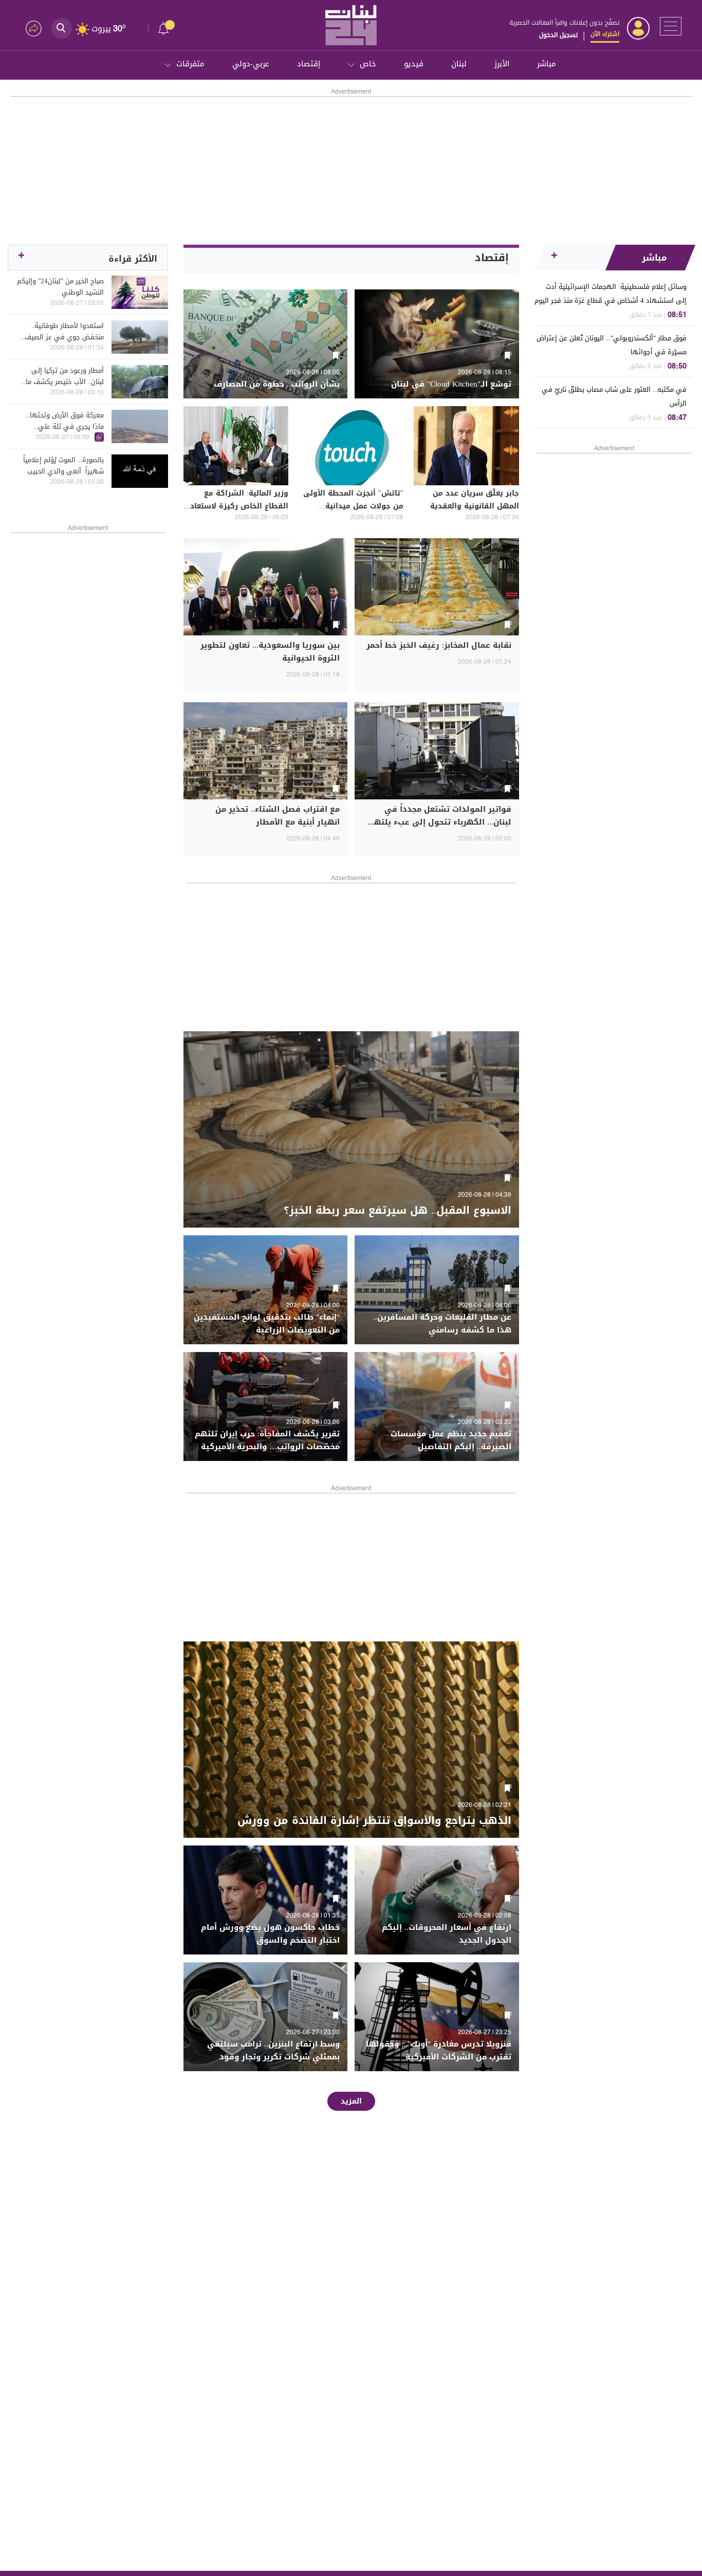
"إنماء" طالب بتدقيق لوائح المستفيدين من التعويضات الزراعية (267, 1323)
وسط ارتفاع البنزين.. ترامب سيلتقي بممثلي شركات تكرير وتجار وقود (273, 2050)
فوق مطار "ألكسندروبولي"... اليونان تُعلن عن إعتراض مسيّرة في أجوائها (612, 345)
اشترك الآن (605, 34)
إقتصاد (309, 64)
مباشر (547, 64)
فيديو (414, 64)
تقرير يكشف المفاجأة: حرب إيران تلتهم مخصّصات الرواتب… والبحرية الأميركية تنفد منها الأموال (267, 1447)
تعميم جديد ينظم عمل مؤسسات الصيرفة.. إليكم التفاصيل (451, 1440)
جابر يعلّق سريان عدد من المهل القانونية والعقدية (475, 500)
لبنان (459, 64)
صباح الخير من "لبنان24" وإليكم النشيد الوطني (60, 287)
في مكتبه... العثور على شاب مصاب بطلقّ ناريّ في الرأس (614, 396)
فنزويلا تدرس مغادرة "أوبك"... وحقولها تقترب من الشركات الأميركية (439, 2050)
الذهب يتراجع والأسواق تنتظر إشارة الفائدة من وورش (374, 1820)
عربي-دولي (251, 64)
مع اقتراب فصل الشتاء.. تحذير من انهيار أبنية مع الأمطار (278, 816)
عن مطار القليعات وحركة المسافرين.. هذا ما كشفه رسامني (442, 1323)
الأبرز (502, 64)
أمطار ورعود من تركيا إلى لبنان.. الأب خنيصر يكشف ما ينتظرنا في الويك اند (65, 376)
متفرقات (190, 64)
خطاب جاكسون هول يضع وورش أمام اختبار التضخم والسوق (270, 1934)
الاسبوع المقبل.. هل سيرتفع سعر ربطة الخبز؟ (398, 1210)
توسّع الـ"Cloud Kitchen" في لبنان (451, 384)
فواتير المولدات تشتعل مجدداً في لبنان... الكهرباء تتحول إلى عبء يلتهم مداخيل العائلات (440, 822)
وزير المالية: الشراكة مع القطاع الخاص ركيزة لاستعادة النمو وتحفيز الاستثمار (237, 506)
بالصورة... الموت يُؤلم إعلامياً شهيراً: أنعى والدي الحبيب (63, 466)
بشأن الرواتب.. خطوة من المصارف (277, 384)
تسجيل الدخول (558, 35)
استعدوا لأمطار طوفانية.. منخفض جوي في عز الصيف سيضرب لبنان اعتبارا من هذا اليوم (64, 332)
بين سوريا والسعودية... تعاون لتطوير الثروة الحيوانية (270, 652)
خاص (368, 64)
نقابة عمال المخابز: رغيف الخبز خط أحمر (439, 645)
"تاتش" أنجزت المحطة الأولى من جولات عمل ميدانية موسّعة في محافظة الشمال (353, 506)
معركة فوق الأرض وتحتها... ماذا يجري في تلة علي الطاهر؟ (64, 421)
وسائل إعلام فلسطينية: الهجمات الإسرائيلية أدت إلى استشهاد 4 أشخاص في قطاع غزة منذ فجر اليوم (611, 294)
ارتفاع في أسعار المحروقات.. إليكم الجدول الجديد (447, 1934)
